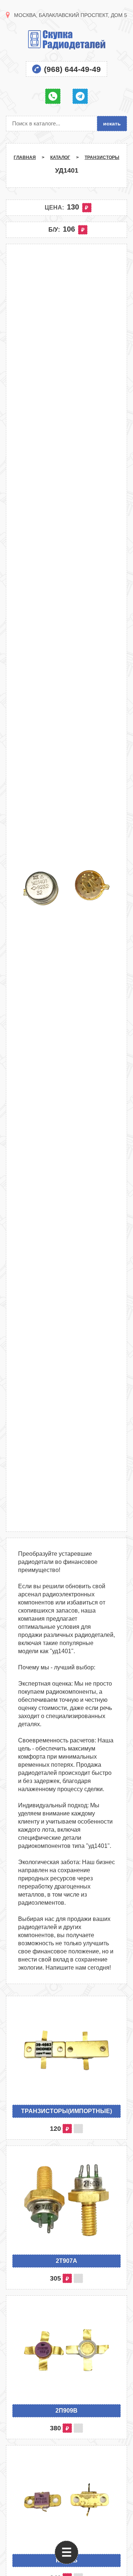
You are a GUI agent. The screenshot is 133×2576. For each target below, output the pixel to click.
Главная (25, 157)
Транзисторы (102, 157)
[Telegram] (80, 96)
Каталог (60, 157)
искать (112, 124)
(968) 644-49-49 (72, 69)
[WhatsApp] (53, 96)
